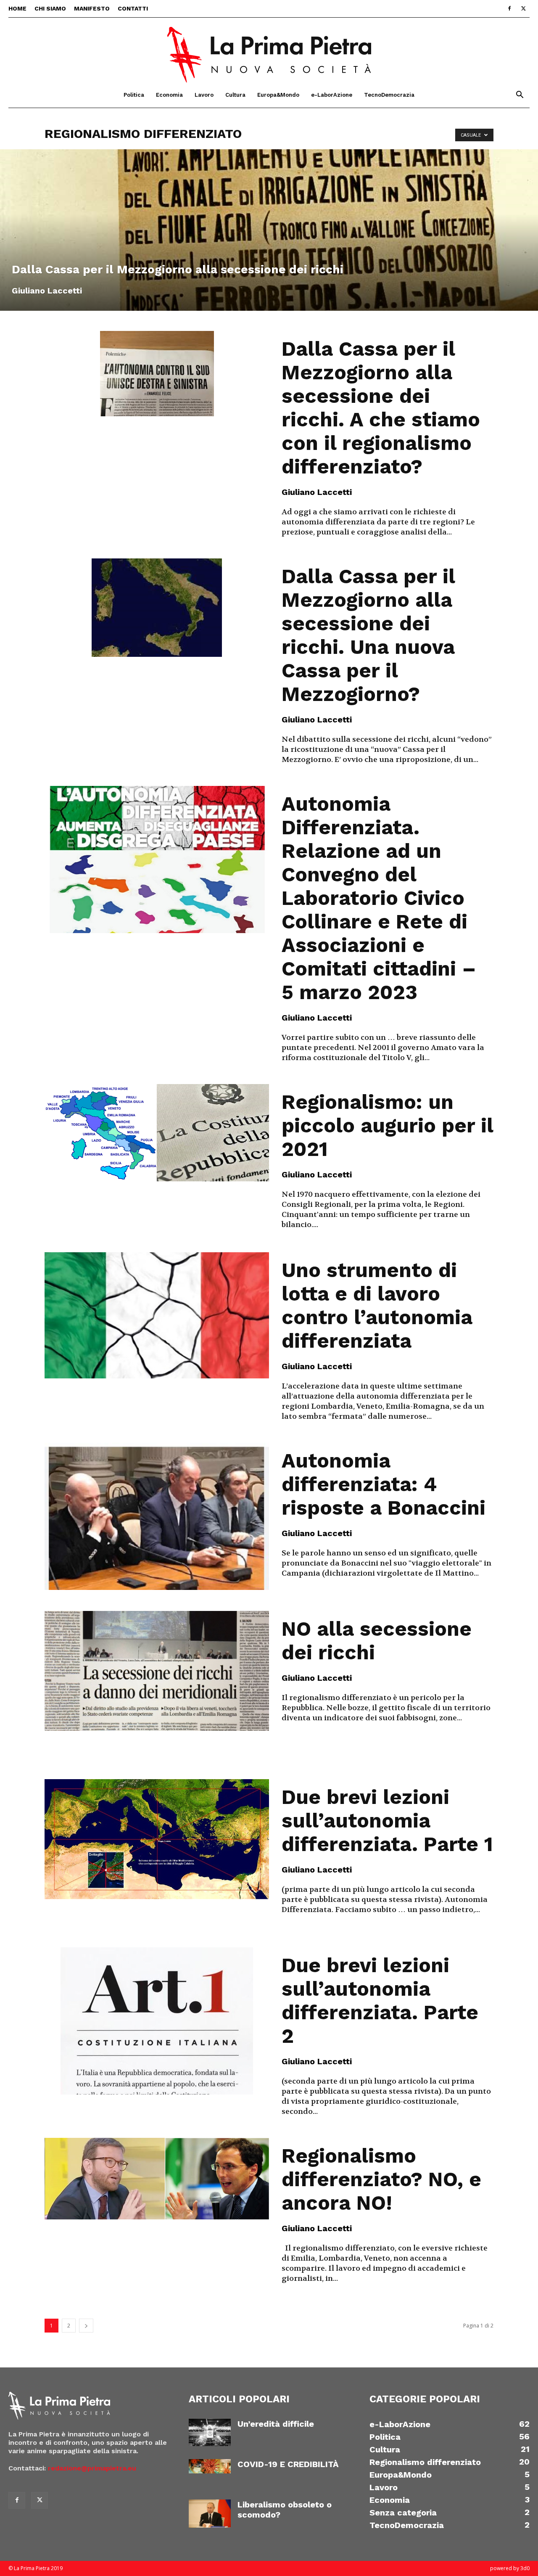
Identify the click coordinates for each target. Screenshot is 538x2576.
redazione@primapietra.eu (92, 2468)
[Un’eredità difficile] (210, 2432)
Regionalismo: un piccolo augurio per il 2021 (387, 1125)
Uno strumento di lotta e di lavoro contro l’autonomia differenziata (377, 1305)
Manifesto (92, 8)
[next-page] (86, 2326)
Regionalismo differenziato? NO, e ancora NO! (381, 2179)
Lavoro (204, 95)
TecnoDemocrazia (389, 95)
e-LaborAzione (332, 95)
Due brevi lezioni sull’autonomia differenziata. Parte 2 (380, 2001)
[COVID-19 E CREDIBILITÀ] (210, 2466)
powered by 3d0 (510, 2568)
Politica (134, 95)
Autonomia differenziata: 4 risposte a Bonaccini (384, 1484)
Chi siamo (50, 8)
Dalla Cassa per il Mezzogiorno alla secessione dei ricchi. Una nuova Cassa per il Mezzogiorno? (368, 635)
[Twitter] (523, 8)
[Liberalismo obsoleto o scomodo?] (210, 2514)
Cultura (235, 95)
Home (17, 8)
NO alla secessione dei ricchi (377, 1641)
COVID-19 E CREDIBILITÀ (288, 2464)
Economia (169, 95)
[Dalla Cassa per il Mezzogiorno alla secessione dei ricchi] (269, 230)
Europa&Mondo (278, 95)
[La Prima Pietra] (269, 50)
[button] (520, 96)
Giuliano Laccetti (47, 291)
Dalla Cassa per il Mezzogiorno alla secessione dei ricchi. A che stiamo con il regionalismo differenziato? (381, 408)
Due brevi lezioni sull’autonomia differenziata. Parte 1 (387, 1821)
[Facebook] (509, 8)
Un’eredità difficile (276, 2424)
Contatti (133, 8)
